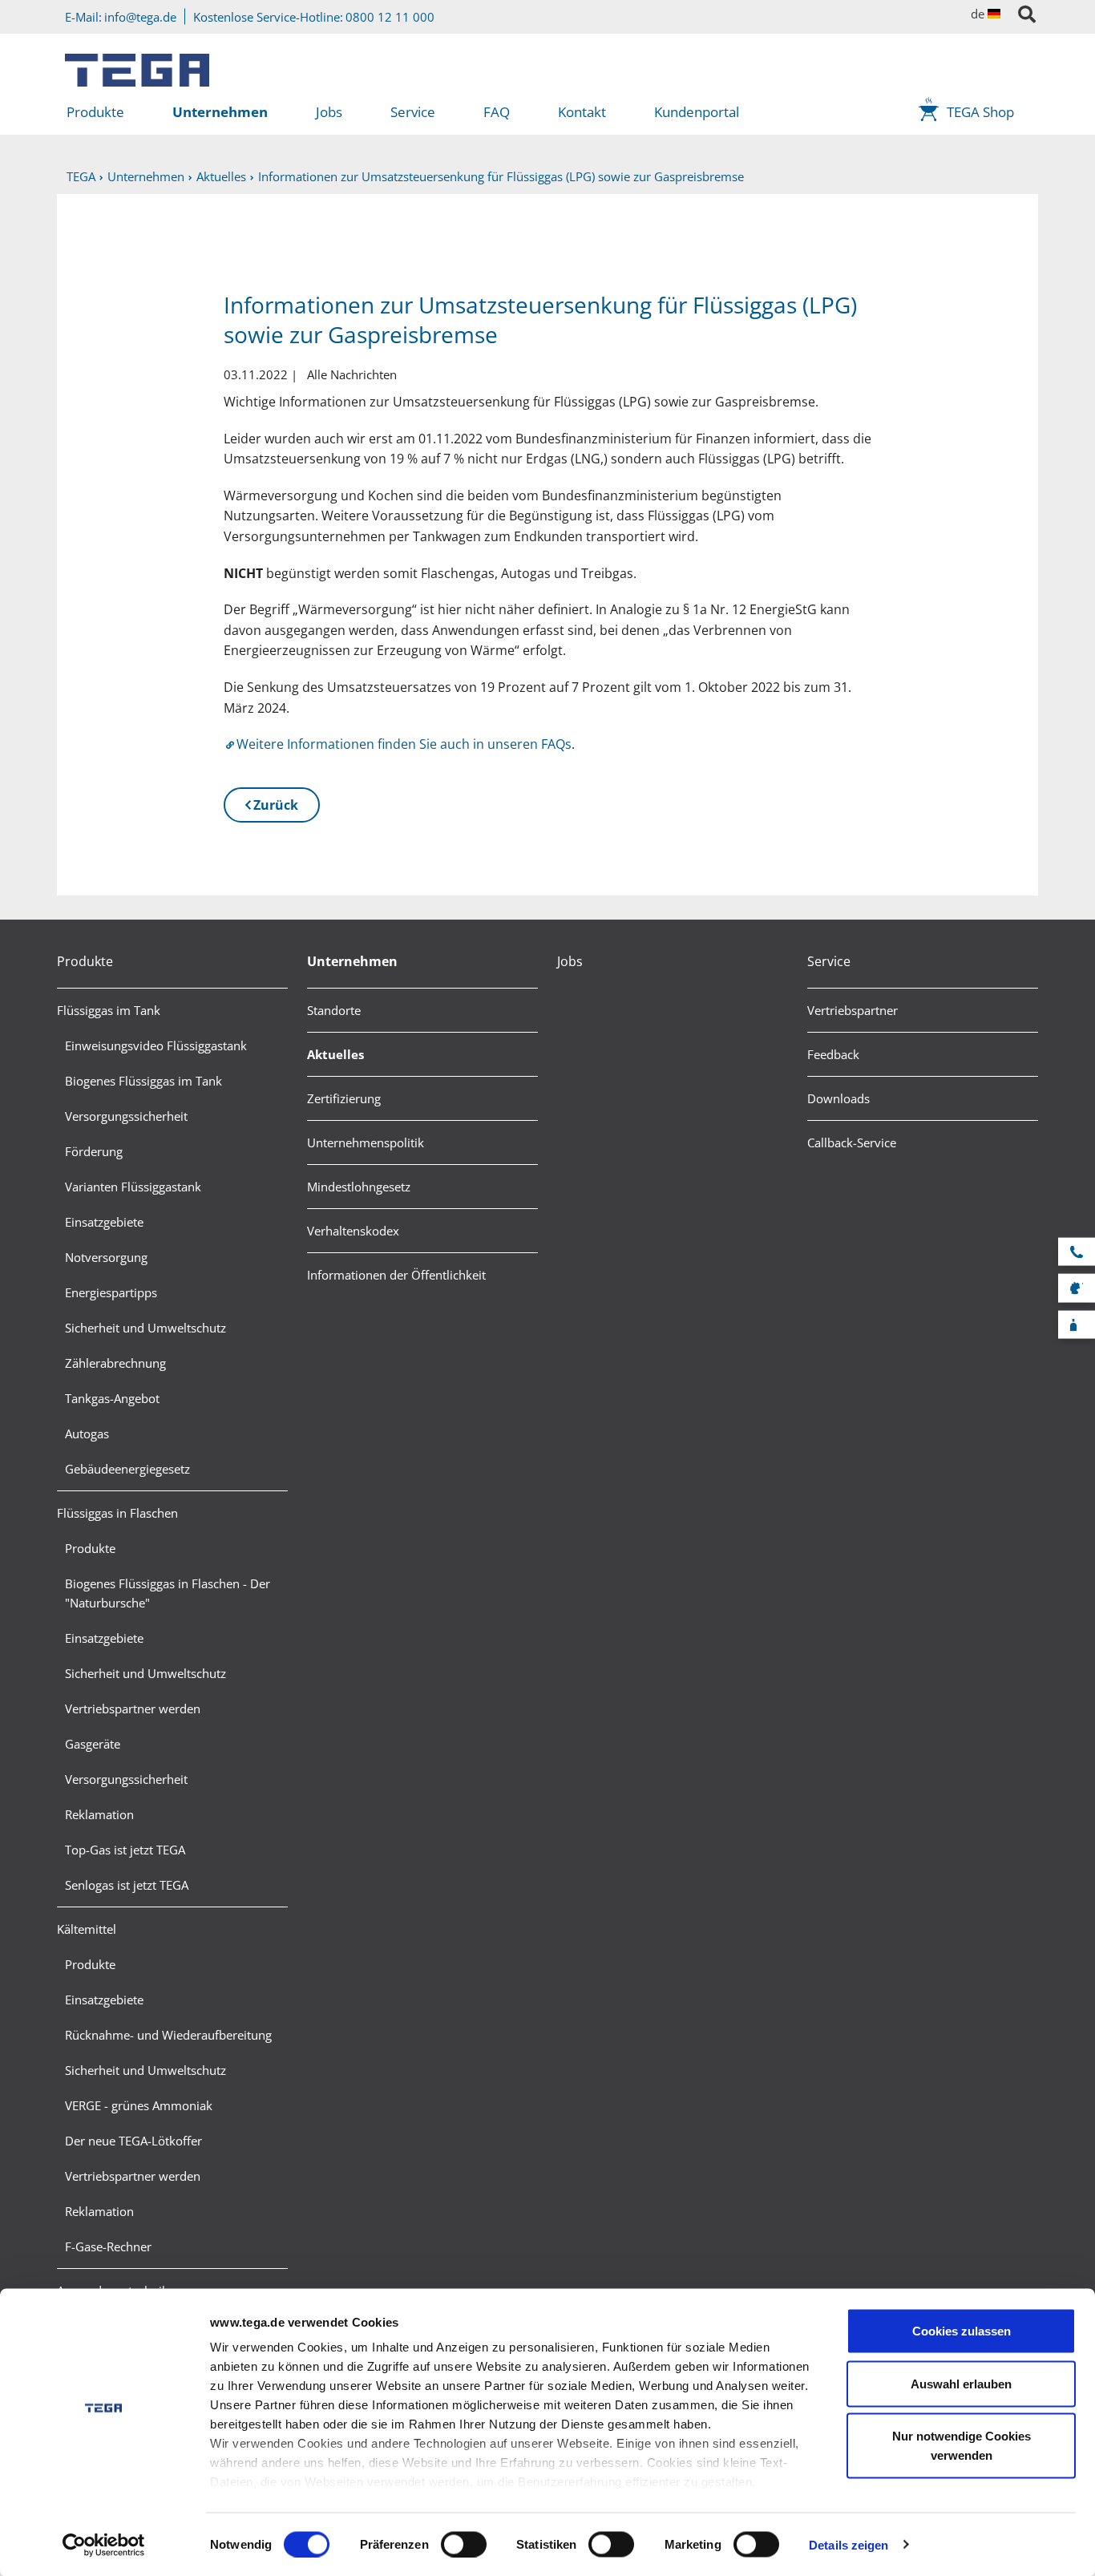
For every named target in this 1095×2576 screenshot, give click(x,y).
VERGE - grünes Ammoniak (139, 2105)
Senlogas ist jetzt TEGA (127, 1885)
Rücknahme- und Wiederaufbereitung (168, 2035)
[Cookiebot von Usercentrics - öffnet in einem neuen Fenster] (104, 2545)
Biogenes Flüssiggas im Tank (143, 1081)
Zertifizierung (344, 1098)
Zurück (276, 805)
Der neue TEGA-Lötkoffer (133, 2141)
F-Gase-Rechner (108, 2246)
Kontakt (582, 112)
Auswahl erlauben (961, 2383)
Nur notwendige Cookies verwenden (962, 2446)
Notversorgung (106, 1257)
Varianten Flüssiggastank (133, 1187)
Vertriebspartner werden (133, 1709)
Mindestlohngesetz (359, 1187)
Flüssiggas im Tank (109, 1010)
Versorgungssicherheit (126, 1116)
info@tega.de (140, 17)
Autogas (87, 1434)
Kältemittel (87, 1929)
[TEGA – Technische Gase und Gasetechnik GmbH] (137, 64)
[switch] (464, 2544)
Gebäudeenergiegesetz (127, 1469)
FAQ (497, 112)
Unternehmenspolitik (366, 1142)
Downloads (838, 1098)
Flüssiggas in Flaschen (117, 1513)
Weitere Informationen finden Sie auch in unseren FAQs (404, 744)
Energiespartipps (111, 1292)
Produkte (95, 112)
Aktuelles (335, 1054)
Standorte (334, 1010)
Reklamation (99, 1814)
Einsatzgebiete (104, 1222)
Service (413, 112)
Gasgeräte (93, 1744)
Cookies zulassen (962, 2331)
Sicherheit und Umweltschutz (145, 1328)
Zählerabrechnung (115, 1363)
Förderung (94, 1151)
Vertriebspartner (853, 1010)
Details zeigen (849, 2544)
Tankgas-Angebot (112, 1398)
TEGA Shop (980, 112)
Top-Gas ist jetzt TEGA (125, 1850)
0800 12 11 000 (390, 17)
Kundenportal (697, 112)
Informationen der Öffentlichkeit (396, 1275)
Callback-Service (852, 1142)
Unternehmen (220, 112)
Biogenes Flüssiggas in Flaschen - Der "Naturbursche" (168, 1593)
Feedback (833, 1054)
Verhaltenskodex (353, 1231)
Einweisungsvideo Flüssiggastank (156, 1045)
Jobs (329, 112)
